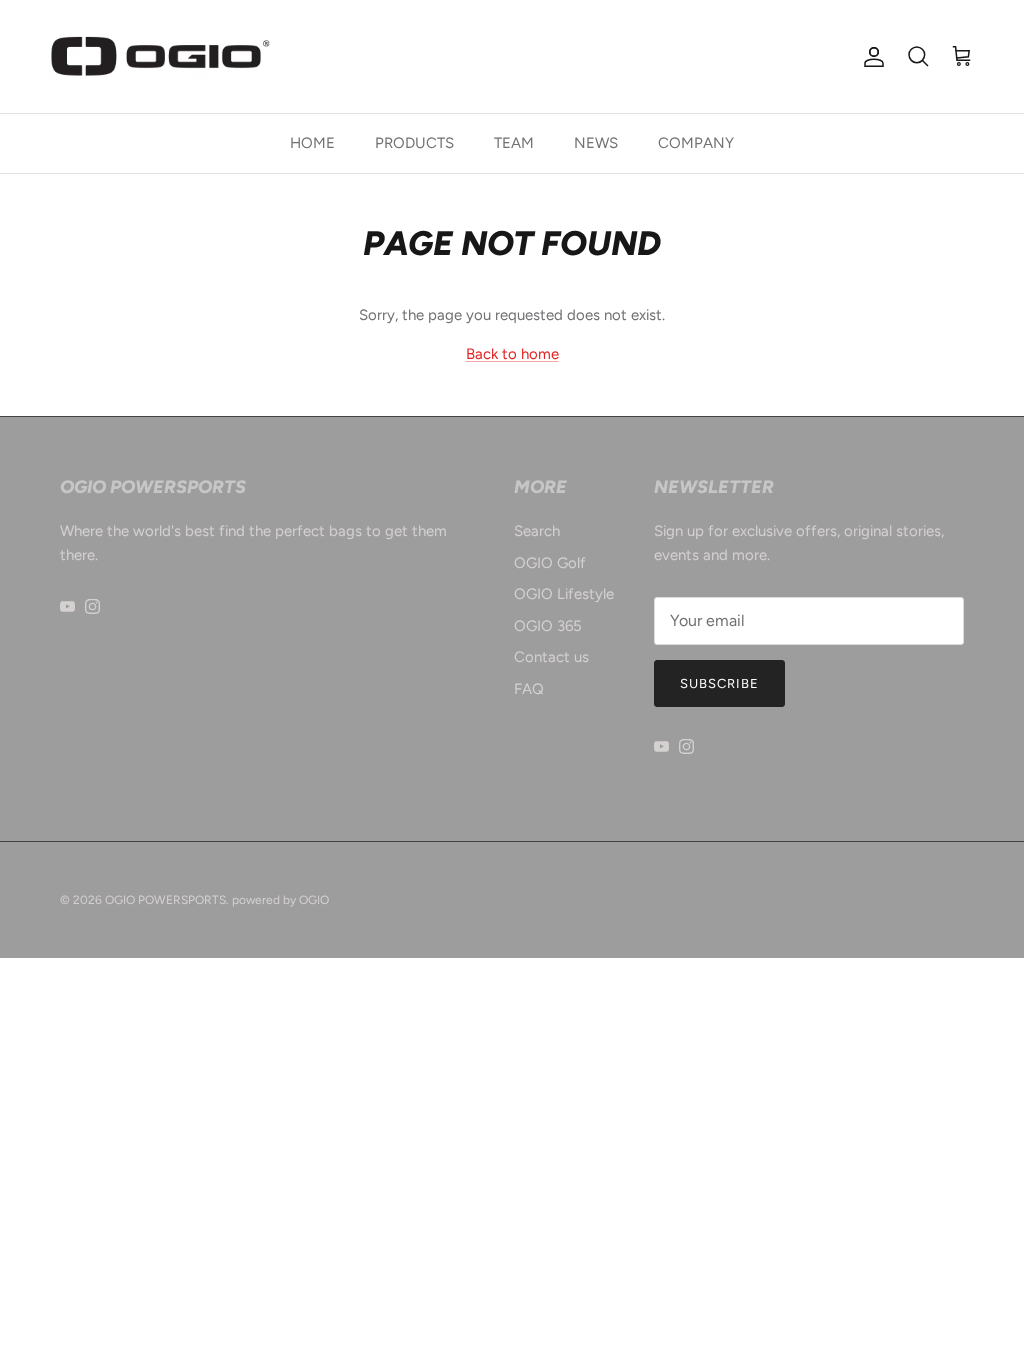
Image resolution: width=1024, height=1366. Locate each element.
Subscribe (719, 683)
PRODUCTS (414, 143)
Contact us (551, 657)
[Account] (870, 57)
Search (537, 531)
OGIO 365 (548, 626)
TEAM (514, 143)
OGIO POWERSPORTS (165, 900)
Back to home (512, 354)
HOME (312, 143)
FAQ (529, 689)
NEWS (596, 143)
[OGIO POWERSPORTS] (160, 56)
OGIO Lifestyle (564, 594)
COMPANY (696, 143)
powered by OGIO (280, 900)
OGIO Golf (550, 563)
